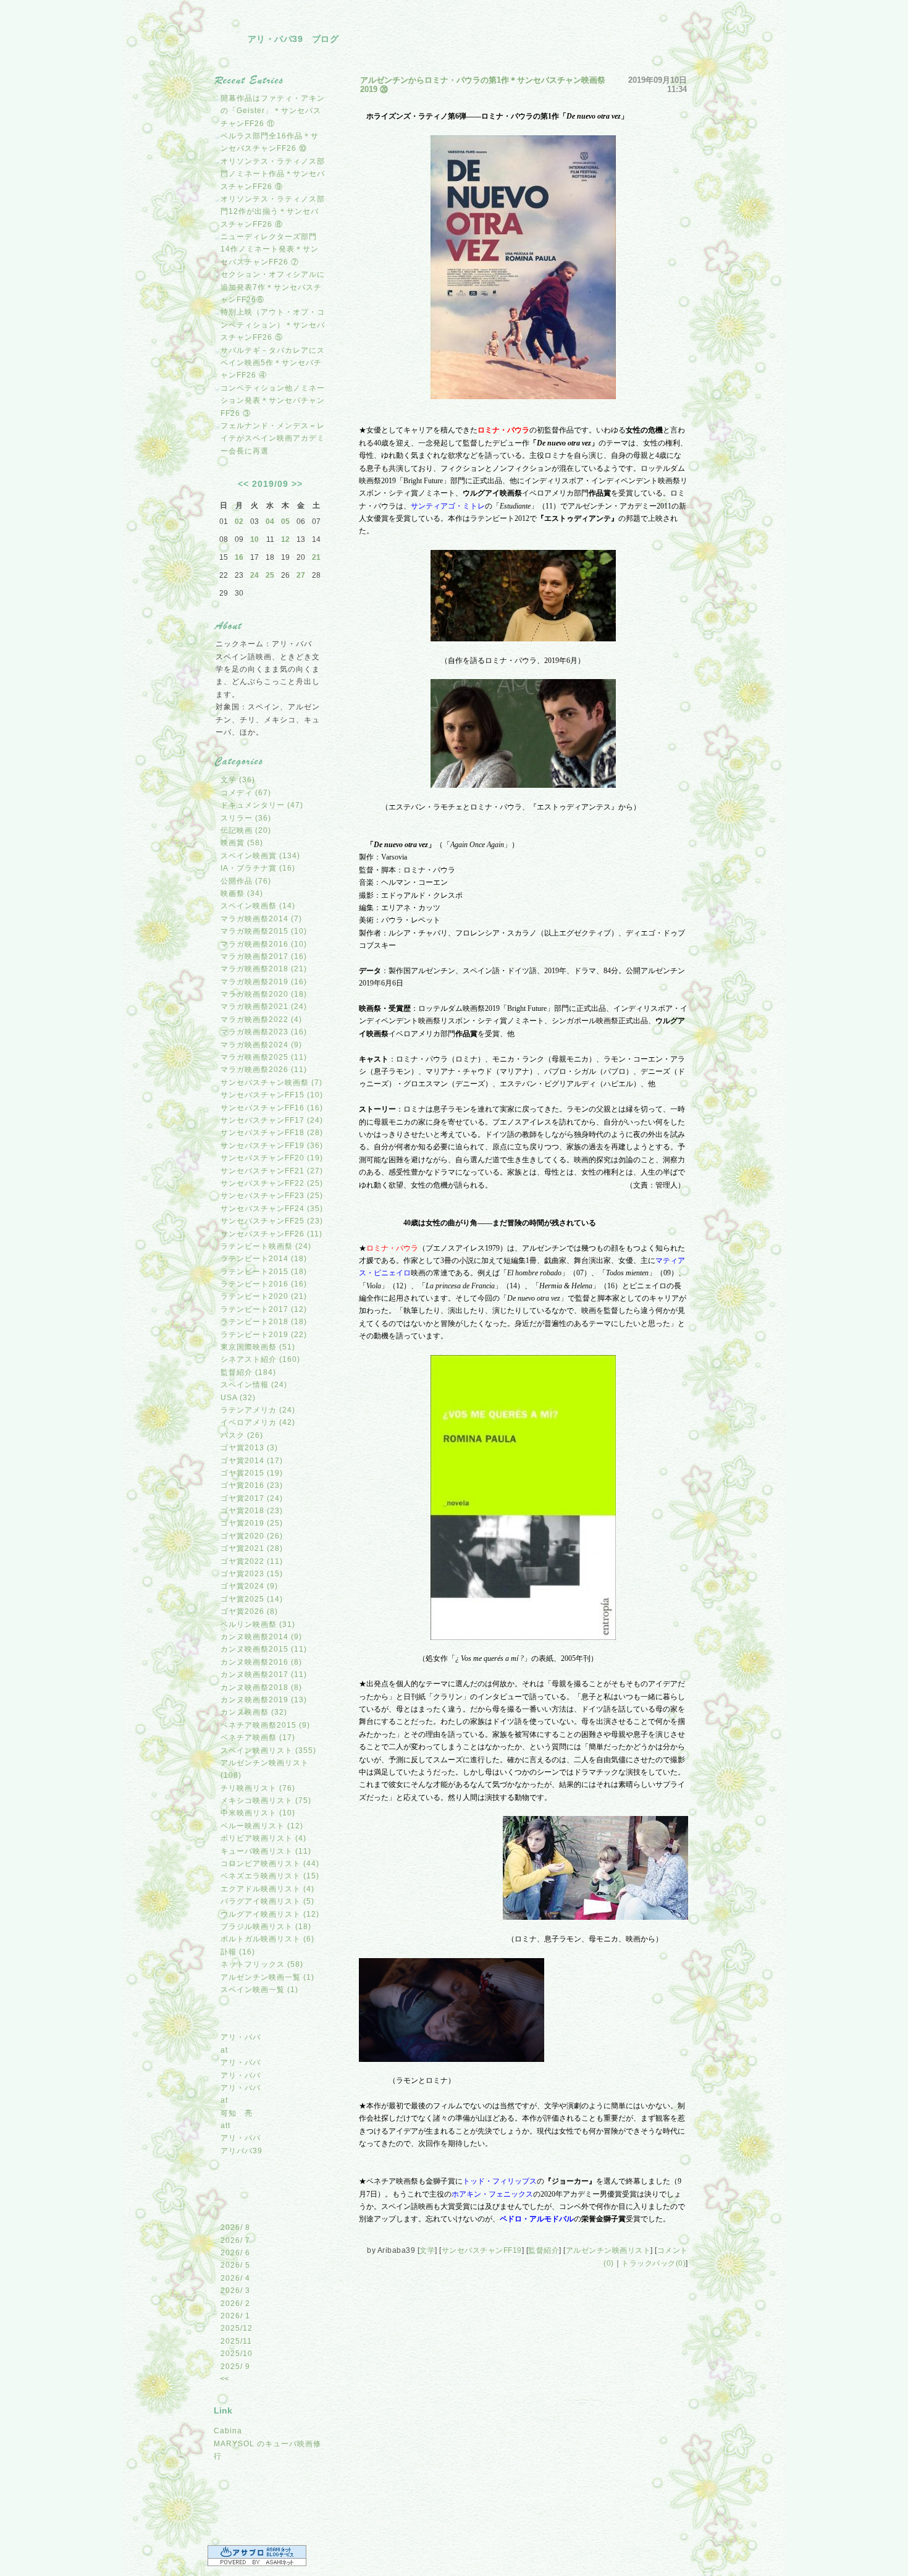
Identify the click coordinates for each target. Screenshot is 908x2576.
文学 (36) (238, 780)
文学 (427, 2250)
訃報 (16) (238, 1952)
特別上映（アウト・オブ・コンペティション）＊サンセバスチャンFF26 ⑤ (273, 325)
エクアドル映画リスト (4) (267, 1889)
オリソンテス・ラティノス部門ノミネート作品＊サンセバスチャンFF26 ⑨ (273, 174)
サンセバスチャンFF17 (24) (272, 1120)
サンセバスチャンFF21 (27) (272, 1171)
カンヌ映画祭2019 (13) (264, 1700)
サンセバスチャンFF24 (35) (272, 1209)
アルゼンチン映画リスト (608, 2250)
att (225, 2126)
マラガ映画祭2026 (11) (264, 1070)
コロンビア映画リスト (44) (270, 1864)
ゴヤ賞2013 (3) (249, 1448)
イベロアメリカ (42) (258, 1422)
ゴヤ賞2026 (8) (249, 1611)
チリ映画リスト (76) (258, 1788)
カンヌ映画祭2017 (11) (264, 1674)
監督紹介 (544, 2250)
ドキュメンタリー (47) (262, 805)
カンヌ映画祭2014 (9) (261, 1637)
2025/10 (237, 2354)
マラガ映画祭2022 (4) (261, 1020)
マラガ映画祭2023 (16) (264, 1032)
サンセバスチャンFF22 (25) (272, 1183)
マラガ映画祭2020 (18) (264, 994)
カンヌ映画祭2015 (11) (264, 1649)
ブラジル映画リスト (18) (266, 1927)
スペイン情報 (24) (254, 1385)
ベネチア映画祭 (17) (258, 1738)
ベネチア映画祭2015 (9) (265, 1725)
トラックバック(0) (654, 2263)
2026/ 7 (235, 2240)
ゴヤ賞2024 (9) (249, 1586)
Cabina (228, 2431)
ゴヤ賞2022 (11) (252, 1561)
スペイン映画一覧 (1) (259, 1990)
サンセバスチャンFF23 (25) (272, 1196)
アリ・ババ (241, 2037)
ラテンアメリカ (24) (258, 1410)
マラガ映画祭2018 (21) (264, 969)
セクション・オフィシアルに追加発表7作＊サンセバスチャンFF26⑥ (273, 287)
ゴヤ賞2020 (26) (252, 1536)
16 (239, 557)
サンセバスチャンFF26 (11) (271, 1234)
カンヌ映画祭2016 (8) (261, 1662)
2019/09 (270, 484)
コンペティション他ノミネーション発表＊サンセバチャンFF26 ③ (273, 401)
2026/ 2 (235, 2304)
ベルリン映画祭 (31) (258, 1624)
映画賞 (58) (242, 843)
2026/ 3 (235, 2291)
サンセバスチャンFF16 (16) (272, 1108)
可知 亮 (237, 2113)
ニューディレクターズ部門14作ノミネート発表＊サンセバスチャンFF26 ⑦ (270, 249)
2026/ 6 (235, 2253)
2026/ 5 (235, 2265)
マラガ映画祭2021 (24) (264, 1007)
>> (297, 484)
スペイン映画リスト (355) (268, 1750)
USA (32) (238, 1398)
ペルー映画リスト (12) (262, 1826)
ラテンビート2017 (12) (264, 1309)
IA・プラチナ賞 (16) (258, 868)
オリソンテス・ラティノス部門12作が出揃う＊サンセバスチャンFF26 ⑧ (273, 212)
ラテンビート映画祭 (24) (266, 1246)
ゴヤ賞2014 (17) (252, 1461)
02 (239, 522)
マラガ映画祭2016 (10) (264, 944)
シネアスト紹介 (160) (260, 1359)
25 (270, 575)
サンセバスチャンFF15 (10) (272, 1095)
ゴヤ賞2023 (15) (252, 1574)
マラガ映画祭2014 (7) (261, 919)
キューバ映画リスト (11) (266, 1851)
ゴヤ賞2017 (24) (252, 1498)
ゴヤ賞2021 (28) (252, 1548)
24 (254, 575)
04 (270, 522)
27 (301, 575)
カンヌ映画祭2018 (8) (261, 1687)
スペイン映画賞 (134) (260, 856)
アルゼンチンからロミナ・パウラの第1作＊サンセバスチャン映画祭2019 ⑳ (483, 85)
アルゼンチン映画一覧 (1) (267, 1977)
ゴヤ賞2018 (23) (252, 1511)
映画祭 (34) (242, 893)
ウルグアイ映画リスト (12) (270, 1914)
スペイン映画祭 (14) (258, 906)
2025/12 (237, 2328)
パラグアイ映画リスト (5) (267, 1901)
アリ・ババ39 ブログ (293, 39)
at (224, 2050)
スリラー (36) (246, 818)
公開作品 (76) (246, 881)
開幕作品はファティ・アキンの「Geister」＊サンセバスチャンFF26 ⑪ (273, 111)
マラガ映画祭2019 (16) (264, 982)
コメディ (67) (246, 793)
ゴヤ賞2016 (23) (252, 1485)
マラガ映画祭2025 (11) (264, 1057)
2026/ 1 (235, 2316)
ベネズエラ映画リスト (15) (270, 1876)
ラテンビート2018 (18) (264, 1322)
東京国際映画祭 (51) (258, 1347)
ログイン (238, 2524)
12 (285, 539)
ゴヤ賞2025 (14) (252, 1599)
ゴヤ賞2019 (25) (252, 1523)
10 (254, 539)
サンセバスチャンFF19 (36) (272, 1146)
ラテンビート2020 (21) (264, 1296)
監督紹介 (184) (248, 1372)
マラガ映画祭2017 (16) (264, 956)
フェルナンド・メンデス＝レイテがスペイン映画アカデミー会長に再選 (273, 438)
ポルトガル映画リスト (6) (267, 1939)
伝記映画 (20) (246, 830)
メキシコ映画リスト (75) (266, 1801)
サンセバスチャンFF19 (482, 2250)
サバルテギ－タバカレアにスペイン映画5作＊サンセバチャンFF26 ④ (273, 363)
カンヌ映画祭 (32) (254, 1712)
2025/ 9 (235, 2367)
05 (285, 522)
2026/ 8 (235, 2228)
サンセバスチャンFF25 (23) (272, 1221)
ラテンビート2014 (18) (264, 1259)
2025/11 (236, 2341)
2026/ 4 (235, 2278)
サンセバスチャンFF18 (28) (272, 1133)
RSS (238, 2495)
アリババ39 (242, 2151)
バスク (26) (242, 1435)
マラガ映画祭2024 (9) (261, 1045)
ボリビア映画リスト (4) (263, 1838)
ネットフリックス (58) (262, 1964)
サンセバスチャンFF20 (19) (272, 1158)
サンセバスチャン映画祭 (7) (271, 1083)
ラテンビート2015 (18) (264, 1272)
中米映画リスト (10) (258, 1813)
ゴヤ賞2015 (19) (252, 1473)
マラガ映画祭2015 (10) (264, 931)
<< (243, 484)
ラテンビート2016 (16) (264, 1284)
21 (316, 557)
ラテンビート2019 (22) (264, 1335)
